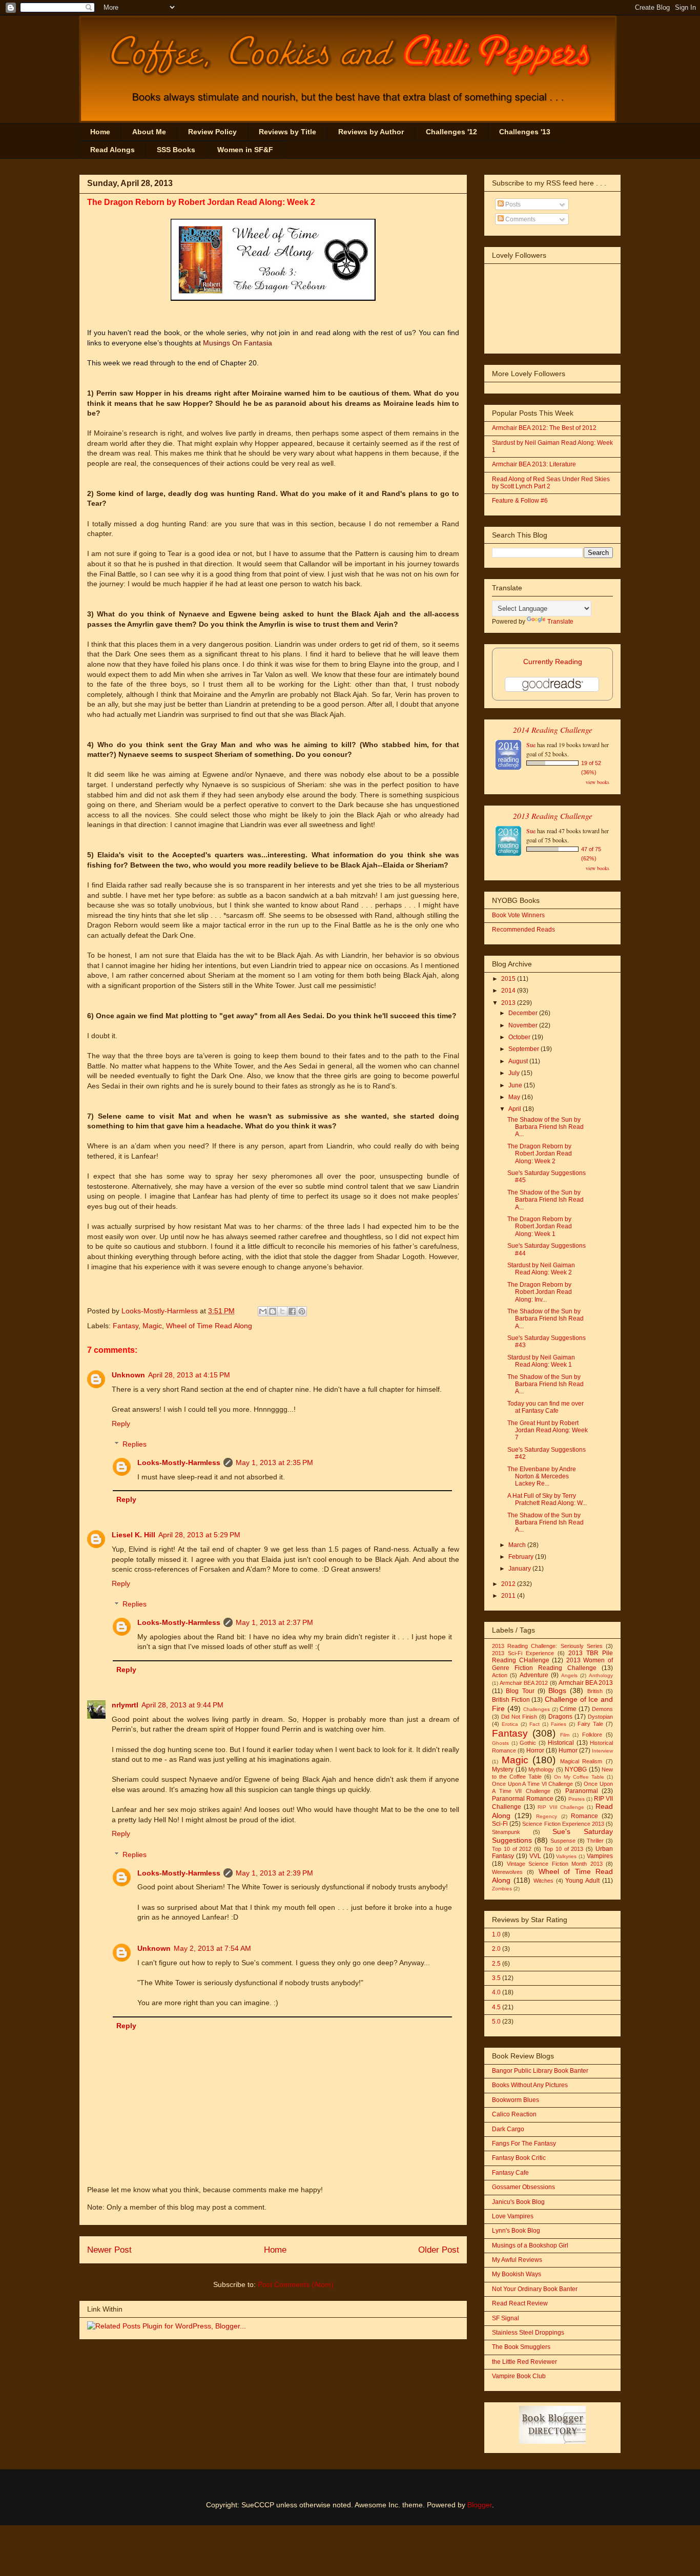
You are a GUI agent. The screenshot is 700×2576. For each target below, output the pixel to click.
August (519, 1061)
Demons (602, 1709)
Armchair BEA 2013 (586, 1683)
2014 (509, 991)
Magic (152, 1326)
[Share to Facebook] (292, 1311)
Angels (569, 1675)
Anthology (601, 1675)
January (520, 1569)
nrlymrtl (125, 1705)
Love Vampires (513, 2216)
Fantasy (126, 1326)
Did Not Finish (519, 1717)
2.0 (496, 1949)
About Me (149, 132)
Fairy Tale (590, 1724)
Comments (520, 219)
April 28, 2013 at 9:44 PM (182, 1705)
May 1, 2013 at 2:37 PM (274, 1622)
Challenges (537, 1709)
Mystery (503, 1769)
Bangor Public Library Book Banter (540, 2071)
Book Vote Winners (518, 915)
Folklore (592, 1735)
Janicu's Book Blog (518, 2202)
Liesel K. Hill (133, 1535)
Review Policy (212, 132)
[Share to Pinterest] (302, 1311)
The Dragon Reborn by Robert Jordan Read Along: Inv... (540, 1292)
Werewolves (507, 1872)
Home (100, 132)
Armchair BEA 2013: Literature (534, 464)
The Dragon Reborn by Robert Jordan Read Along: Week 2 (540, 1154)
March (518, 1545)
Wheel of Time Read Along (209, 1326)
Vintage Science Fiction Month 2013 (555, 1864)
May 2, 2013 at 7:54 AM (212, 1948)
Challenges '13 (525, 132)
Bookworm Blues (516, 2100)
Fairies (559, 1724)
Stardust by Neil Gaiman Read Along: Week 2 (541, 1269)
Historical (561, 1743)
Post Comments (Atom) (296, 2284)
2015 (509, 979)
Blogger (480, 2505)
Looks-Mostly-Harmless (161, 1311)
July (515, 1073)
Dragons (560, 1717)
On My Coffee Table (579, 1777)
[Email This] (263, 1311)
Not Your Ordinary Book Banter (535, 2289)
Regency (547, 1816)
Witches (543, 1881)
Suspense (563, 1841)
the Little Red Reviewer (524, 2362)
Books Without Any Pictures (530, 2085)
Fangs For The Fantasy (524, 2144)
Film (565, 1735)
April (516, 1109)
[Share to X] (282, 1311)
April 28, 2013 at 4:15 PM (189, 1375)
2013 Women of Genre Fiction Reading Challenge (552, 1664)
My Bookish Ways (517, 2274)
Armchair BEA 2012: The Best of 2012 (544, 428)
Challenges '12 (451, 132)
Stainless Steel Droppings (528, 2333)
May (515, 1097)
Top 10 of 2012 (512, 1849)
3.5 (496, 1978)
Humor (568, 1750)
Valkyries (566, 1856)
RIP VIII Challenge (561, 1807)
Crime (568, 1709)
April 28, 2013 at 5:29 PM (199, 1535)
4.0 (496, 1992)
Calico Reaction (514, 2114)
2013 (509, 1003)
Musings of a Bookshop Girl (530, 2245)
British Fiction (511, 1700)
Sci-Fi (500, 1824)
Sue (531, 745)
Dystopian (600, 1717)
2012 (509, 1584)
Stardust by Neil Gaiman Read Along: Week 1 (541, 1361)
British (595, 1691)
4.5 (496, 2007)
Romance (584, 1816)
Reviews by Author (371, 132)
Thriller (595, 1841)
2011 (509, 1596)
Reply (121, 1424)
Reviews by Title (287, 132)
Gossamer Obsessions (523, 2187)
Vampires (600, 1856)
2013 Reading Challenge (553, 816)
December (524, 1013)
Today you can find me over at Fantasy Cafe (545, 1407)
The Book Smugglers (521, 2347)
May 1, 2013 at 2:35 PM (274, 1462)
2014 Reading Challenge (553, 729)
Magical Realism (581, 1761)
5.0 (496, 2022)
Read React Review (520, 2303)
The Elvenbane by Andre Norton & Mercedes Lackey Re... (542, 1477)
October (520, 1037)
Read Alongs (112, 150)
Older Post (439, 2250)
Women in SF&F (245, 150)
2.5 (496, 1964)
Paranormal (582, 1791)
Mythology (541, 1769)
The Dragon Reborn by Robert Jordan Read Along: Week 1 (540, 1227)
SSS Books (176, 150)
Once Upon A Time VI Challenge (532, 1784)
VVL (535, 1856)
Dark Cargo (508, 2129)
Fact (534, 1724)
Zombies (502, 1889)
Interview (602, 1751)
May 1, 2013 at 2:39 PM (274, 1873)
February (522, 1557)
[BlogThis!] (273, 1311)
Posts (512, 204)
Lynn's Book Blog (516, 2231)
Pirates (577, 1799)
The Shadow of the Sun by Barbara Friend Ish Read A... (545, 1127)
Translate (560, 622)
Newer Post (109, 2250)
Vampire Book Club (519, 2376)
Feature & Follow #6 (520, 501)
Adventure (534, 1675)
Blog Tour (520, 1691)
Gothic (528, 1743)
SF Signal (506, 2318)
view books (598, 782)
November (524, 1025)
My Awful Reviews (517, 2260)
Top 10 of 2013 (563, 1849)
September (524, 1049)
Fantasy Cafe (510, 2173)
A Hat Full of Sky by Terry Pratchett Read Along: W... (547, 1499)
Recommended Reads (523, 930)
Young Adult (582, 1881)
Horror (535, 1750)
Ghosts (500, 1743)
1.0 (496, 1934)
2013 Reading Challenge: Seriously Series (547, 1646)
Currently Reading (553, 662)
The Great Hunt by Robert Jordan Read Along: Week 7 (548, 1430)
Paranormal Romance (523, 1799)
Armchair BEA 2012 (524, 1683)
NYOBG (576, 1769)
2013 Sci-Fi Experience (523, 1653)
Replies (135, 1444)
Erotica (510, 1724)
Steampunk (506, 1832)
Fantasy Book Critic (519, 2158)
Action (500, 1675)
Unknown (128, 1375)
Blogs (557, 1691)
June (516, 1085)
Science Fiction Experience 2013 (563, 1824)
